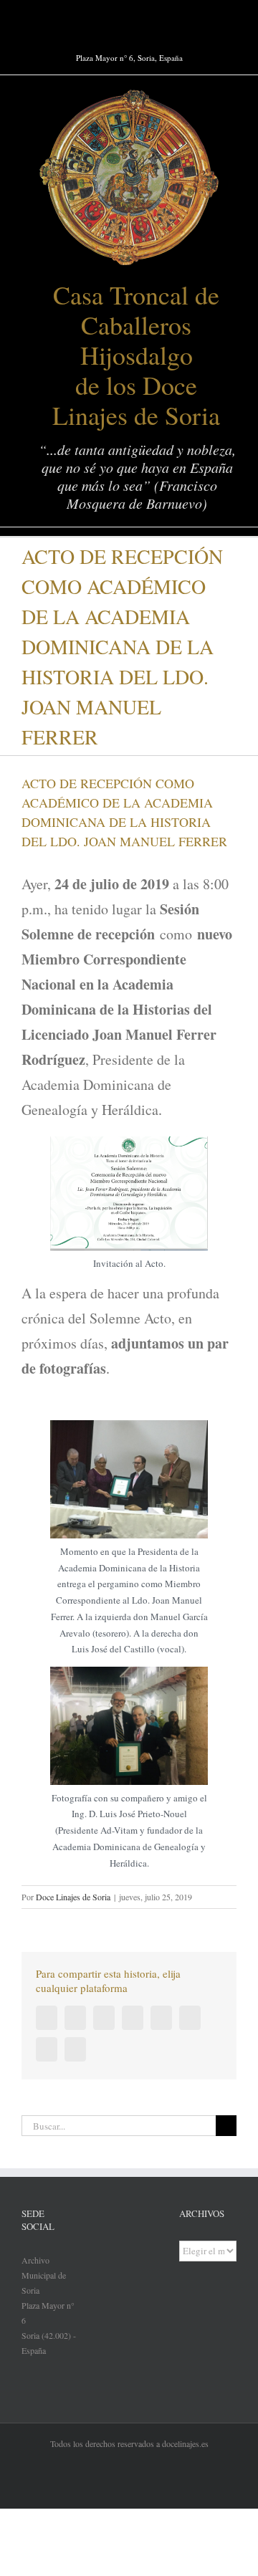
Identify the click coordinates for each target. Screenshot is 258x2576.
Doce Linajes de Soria (73, 1897)
